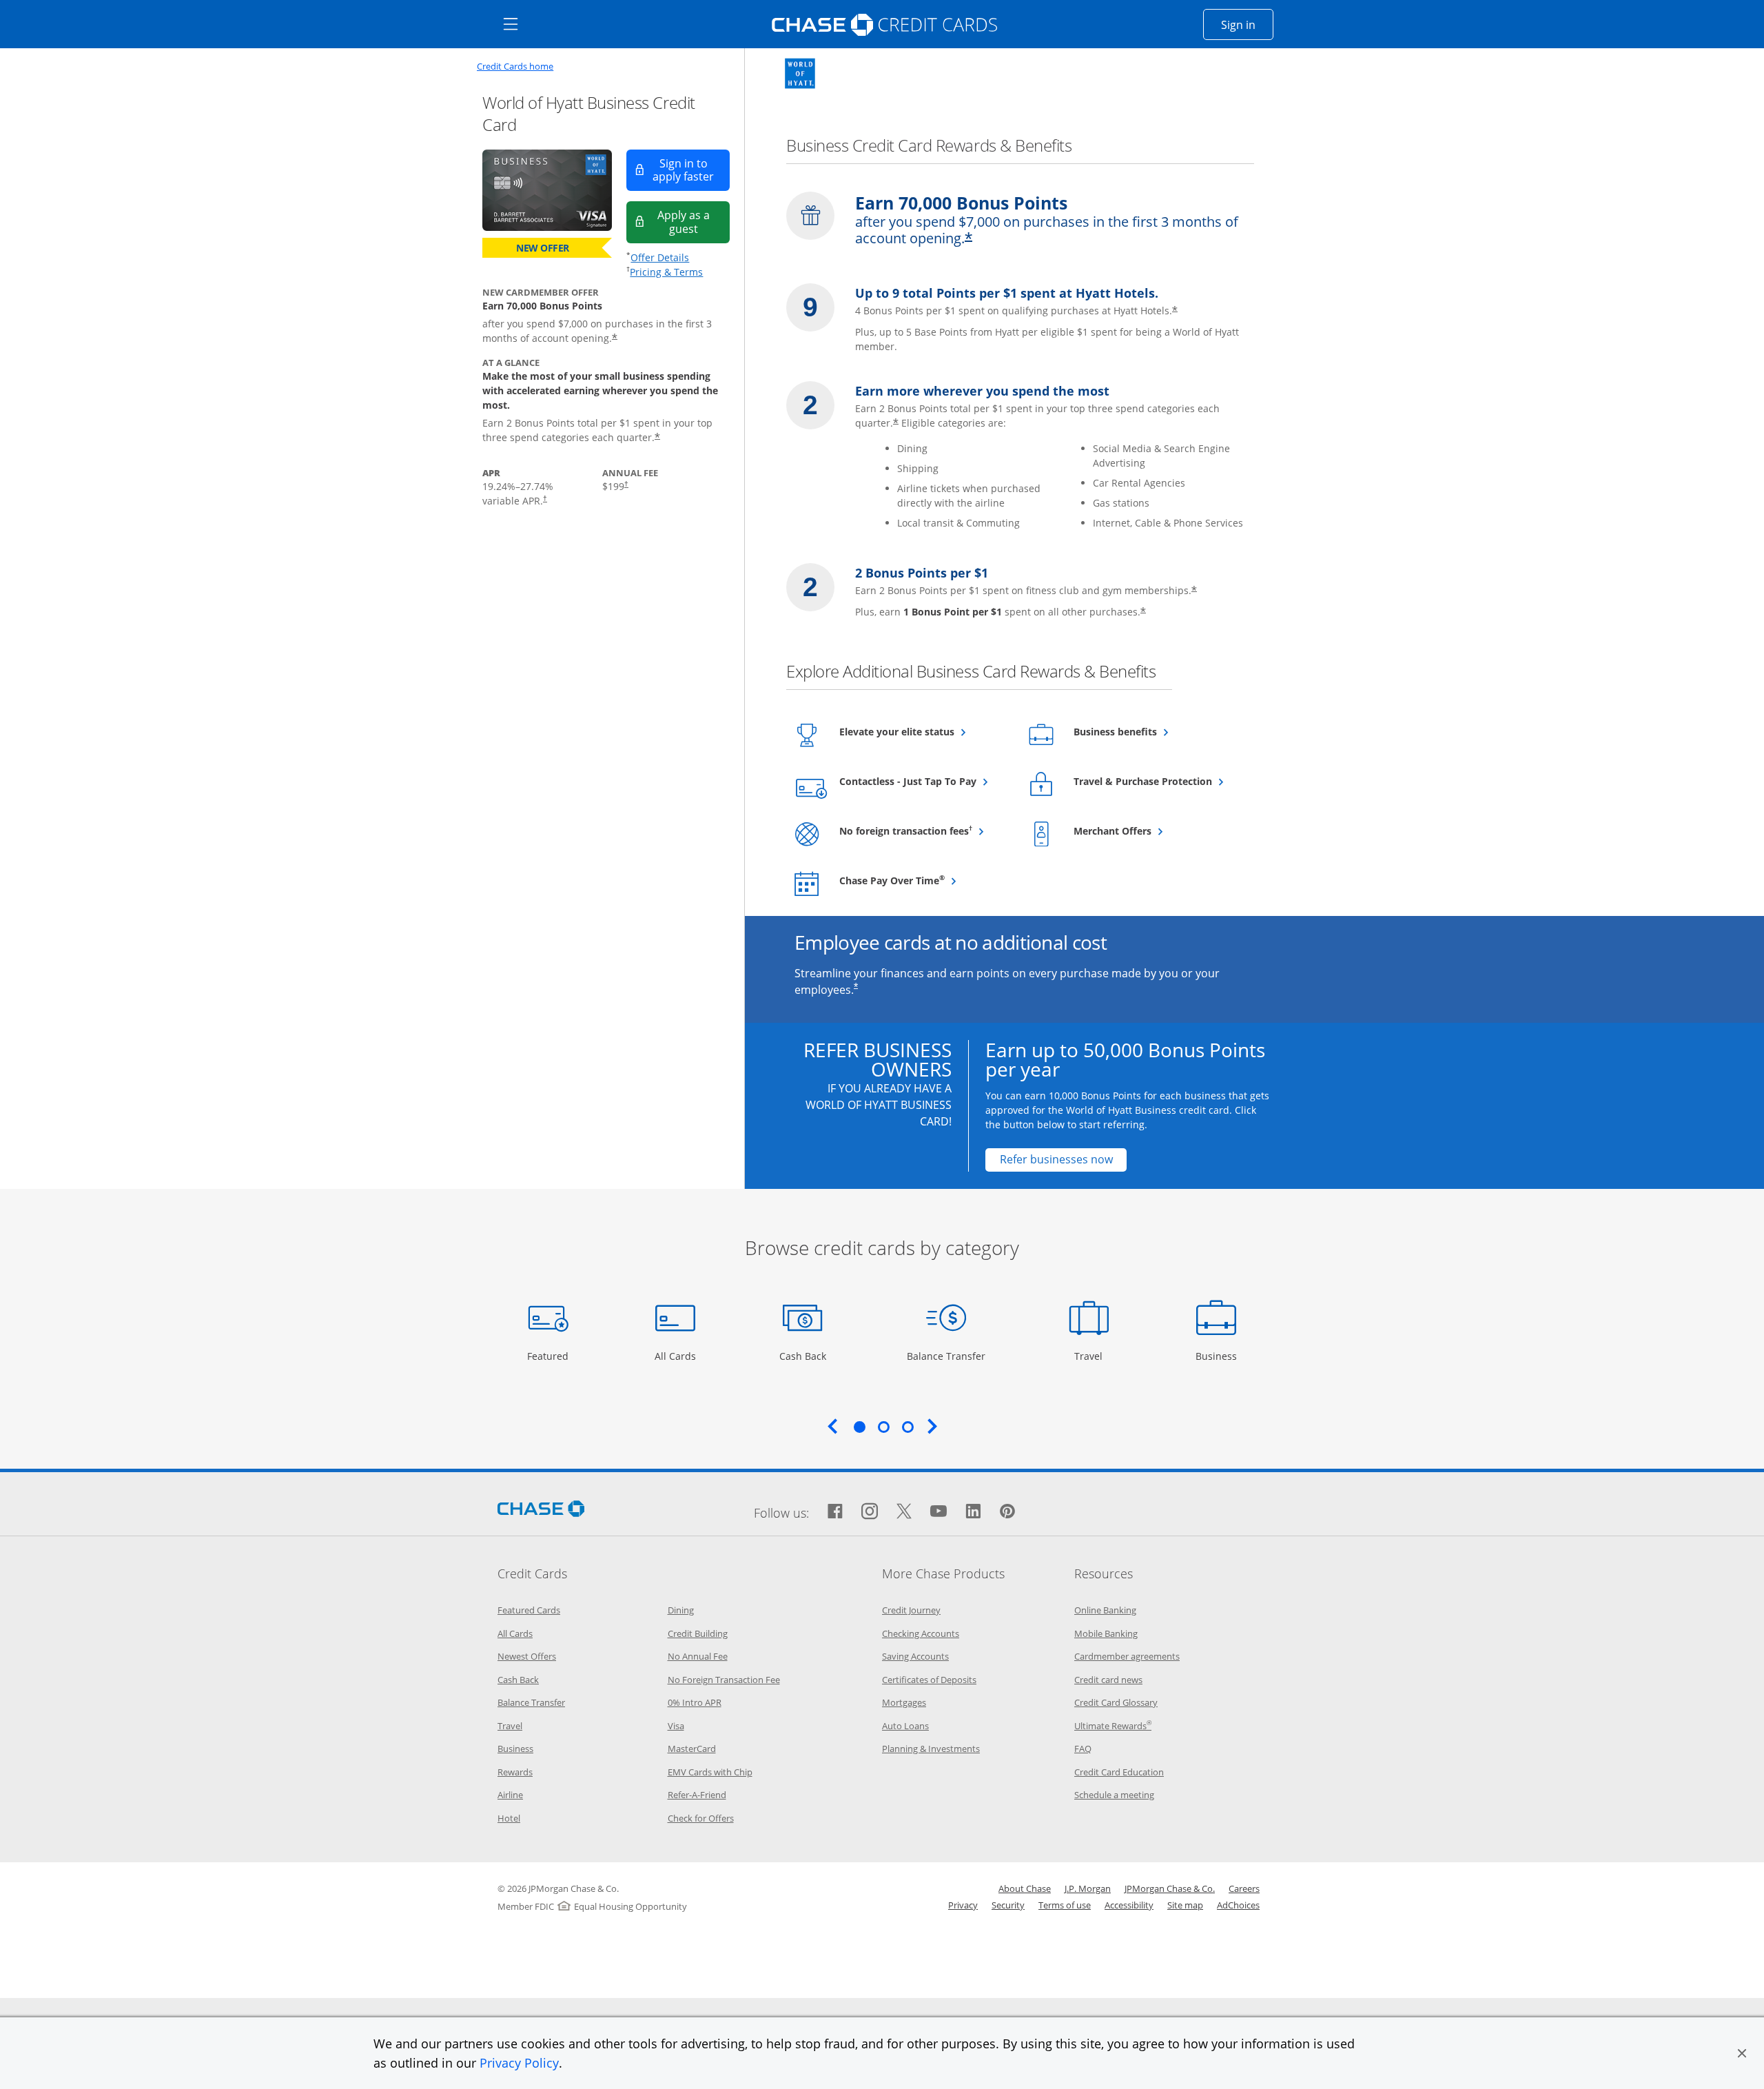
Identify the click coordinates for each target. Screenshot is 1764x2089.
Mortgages (904, 1702)
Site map (1185, 1905)
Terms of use (1065, 1905)
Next (932, 1426)
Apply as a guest (694, 222)
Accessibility (1129, 1905)
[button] (1742, 2053)
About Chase (1025, 1888)
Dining (681, 1610)
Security (1008, 1905)
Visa (676, 1726)
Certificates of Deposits (929, 1680)
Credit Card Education (1119, 1772)
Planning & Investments (931, 1749)
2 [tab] (883, 1427)
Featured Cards (529, 1610)
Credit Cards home (515, 67)
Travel (1094, 1356)
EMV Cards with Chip (710, 1772)
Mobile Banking (1106, 1633)
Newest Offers (527, 1656)
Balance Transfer (946, 1356)
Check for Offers (701, 1818)
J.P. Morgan (1088, 1888)
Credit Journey (911, 1610)
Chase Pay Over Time (923, 880)
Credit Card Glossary (1116, 1702)
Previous (832, 1426)
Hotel (509, 1818)
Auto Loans (905, 1726)
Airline (510, 1795)
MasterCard (692, 1749)
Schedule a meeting (1114, 1795)
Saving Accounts (915, 1656)
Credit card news (1108, 1680)
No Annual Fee (698, 1656)
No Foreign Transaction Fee (724, 1680)
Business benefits (1149, 731)
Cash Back (803, 1356)
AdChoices (1238, 1905)
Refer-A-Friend (697, 1795)
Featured (550, 1356)
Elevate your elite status (923, 731)
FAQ (1083, 1749)
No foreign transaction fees (923, 830)
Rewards (515, 1772)
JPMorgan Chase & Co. (1170, 1888)
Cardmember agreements (1127, 1656)
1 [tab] (859, 1427)
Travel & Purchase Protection (1157, 781)
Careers (1244, 1888)
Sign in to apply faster (691, 170)
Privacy (963, 1905)
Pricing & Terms (666, 272)
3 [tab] (907, 1427)
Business (1218, 1356)
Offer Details (660, 257)
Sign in (1247, 24)
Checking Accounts (921, 1633)
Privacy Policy (519, 2063)
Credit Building (698, 1633)
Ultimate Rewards (1113, 1726)
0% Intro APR (695, 1702)
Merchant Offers (1146, 830)
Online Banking (1105, 1610)
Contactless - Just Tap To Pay (923, 781)
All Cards (677, 1356)
